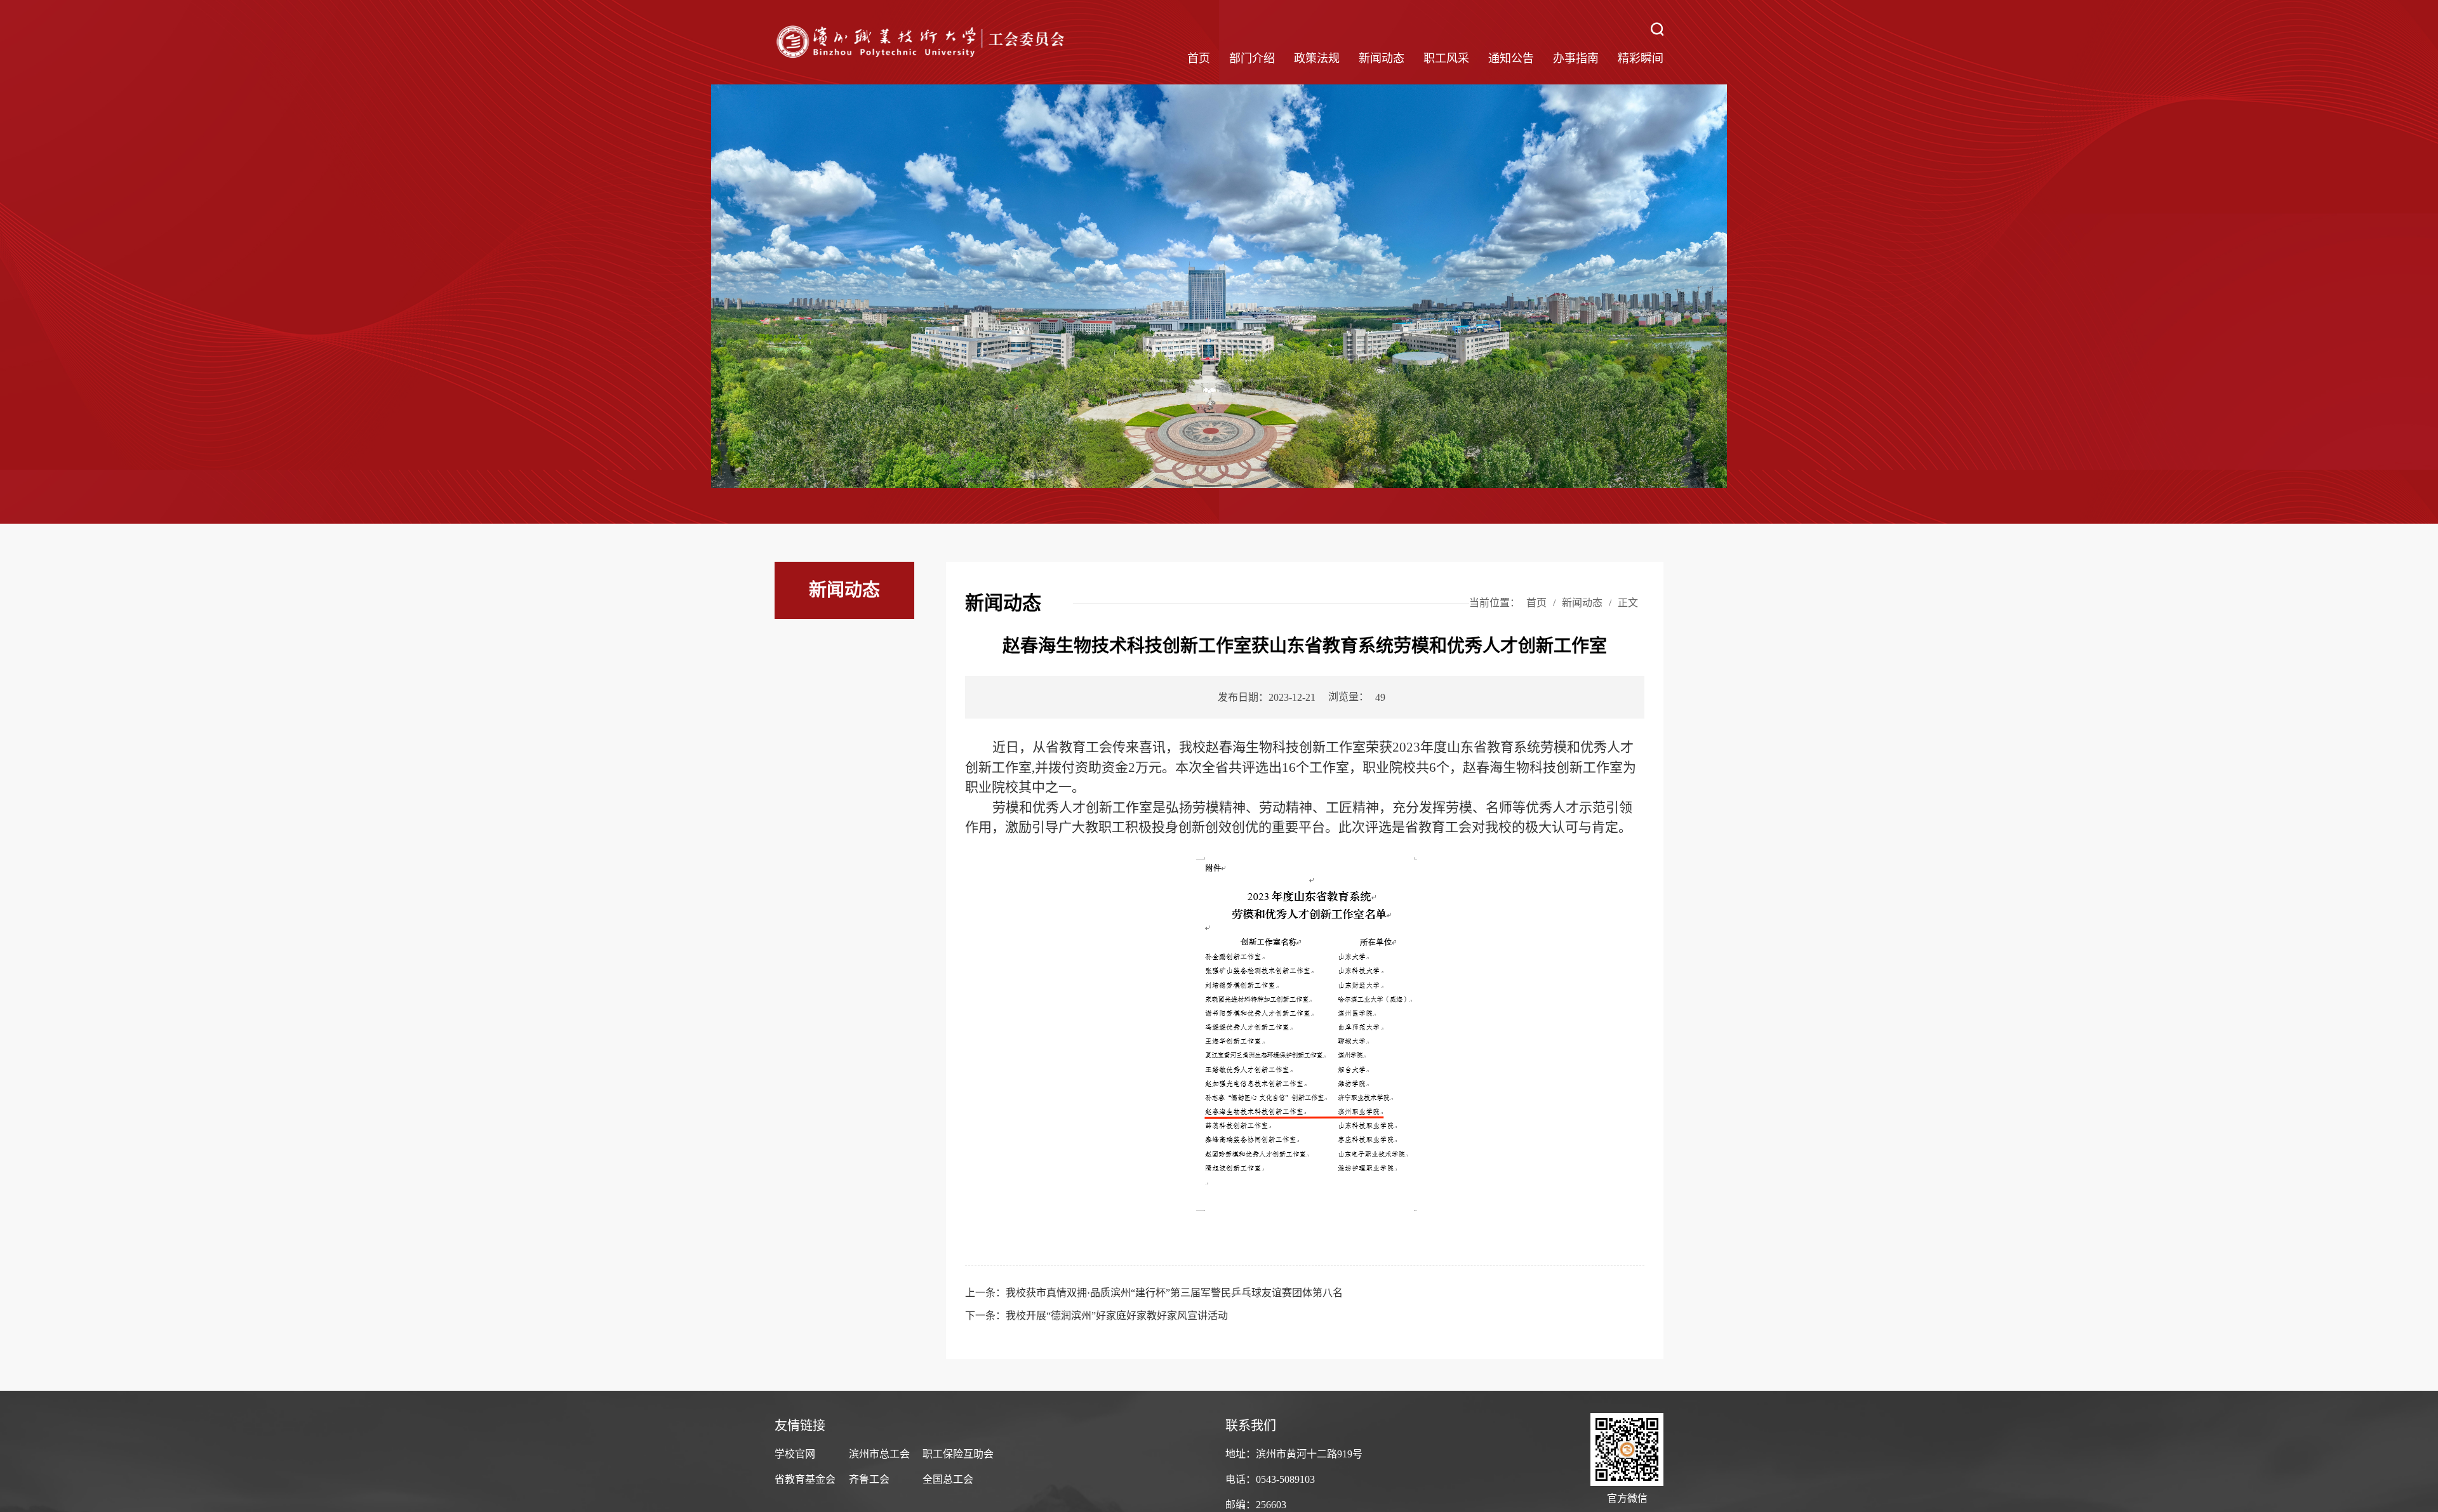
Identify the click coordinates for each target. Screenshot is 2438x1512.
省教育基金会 (805, 1479)
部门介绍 (1252, 58)
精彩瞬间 (1641, 58)
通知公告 (1511, 58)
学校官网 (795, 1454)
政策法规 (1317, 58)
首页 (1199, 58)
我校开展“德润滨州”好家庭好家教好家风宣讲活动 (1117, 1316)
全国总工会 (948, 1479)
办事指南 (1576, 58)
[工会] (922, 42)
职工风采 (1446, 58)
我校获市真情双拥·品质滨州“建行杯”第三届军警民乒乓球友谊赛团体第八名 (1174, 1293)
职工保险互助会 (958, 1454)
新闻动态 (1382, 58)
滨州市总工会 (879, 1454)
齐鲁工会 (869, 1479)
